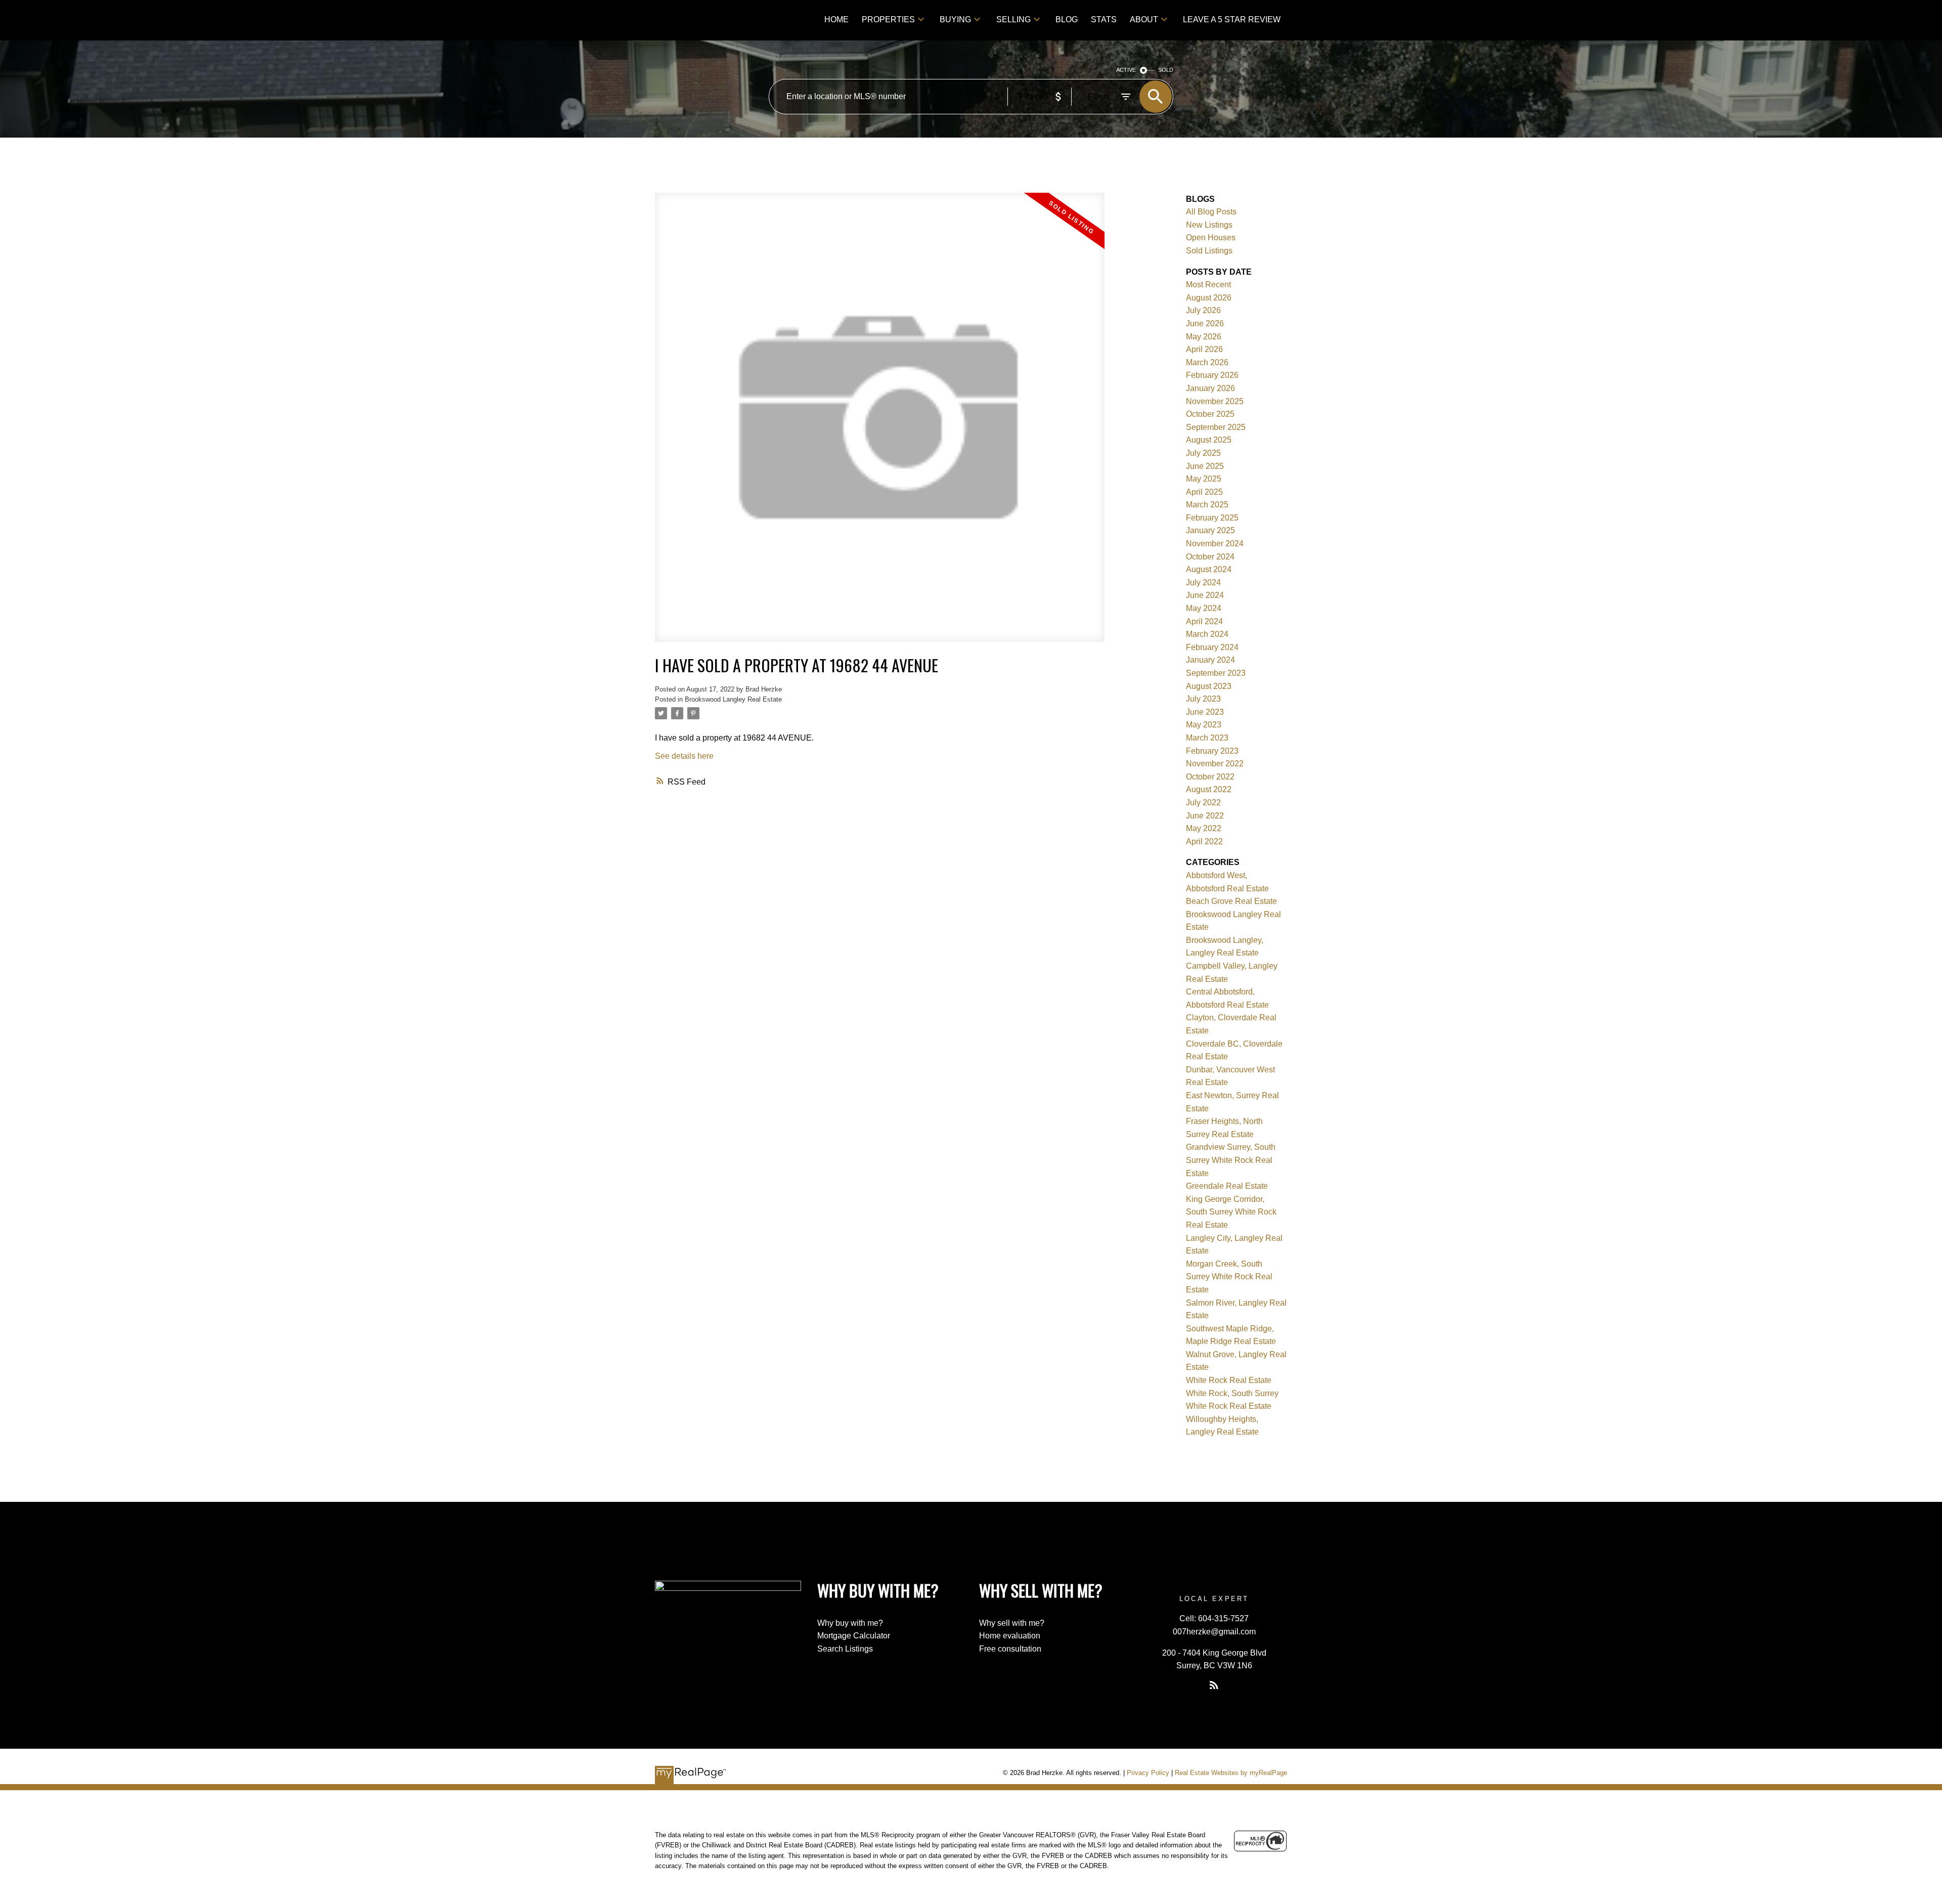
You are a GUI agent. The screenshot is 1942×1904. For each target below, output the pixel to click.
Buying (955, 19)
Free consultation (1010, 1649)
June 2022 (1205, 816)
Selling (1013, 19)
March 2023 (1207, 738)
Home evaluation (1010, 1636)
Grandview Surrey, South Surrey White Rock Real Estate (1231, 1160)
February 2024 (1212, 647)
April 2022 (1204, 841)
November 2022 (1215, 764)
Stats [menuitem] (1104, 19)
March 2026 (1207, 362)
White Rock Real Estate (1229, 1380)
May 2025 (1204, 479)
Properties (888, 19)
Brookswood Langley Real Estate (733, 699)
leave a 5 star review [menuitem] (1232, 19)
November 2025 (1215, 401)
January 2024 (1210, 660)
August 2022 (1209, 789)
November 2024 (1215, 544)
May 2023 (1204, 725)
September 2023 (1216, 673)
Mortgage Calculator (854, 1636)
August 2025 (1209, 440)
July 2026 (1203, 310)
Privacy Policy (1148, 1773)
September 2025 (1216, 427)
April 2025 (1204, 492)
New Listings (1209, 225)
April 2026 (1204, 349)
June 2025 (1205, 466)
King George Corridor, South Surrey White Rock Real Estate (1231, 1212)
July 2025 (1203, 453)
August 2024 (1209, 569)
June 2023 (1205, 712)
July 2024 (1203, 582)
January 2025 (1210, 530)
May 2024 (1204, 608)
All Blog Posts (1211, 212)
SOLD (1166, 70)
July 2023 (1203, 699)
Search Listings (845, 1649)
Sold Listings (1209, 251)
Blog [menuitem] (1067, 19)
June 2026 (1205, 323)
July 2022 (1203, 803)
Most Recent (1208, 285)
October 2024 (1210, 557)
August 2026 (1209, 298)
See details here (684, 756)
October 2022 (1210, 777)
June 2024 (1205, 595)
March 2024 (1207, 634)
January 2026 (1210, 388)
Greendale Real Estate (1227, 1186)
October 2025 (1210, 414)
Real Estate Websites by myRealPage (1231, 1773)
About (1144, 19)
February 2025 (1212, 518)
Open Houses (1211, 237)
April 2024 (1204, 621)
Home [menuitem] (836, 19)
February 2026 (1212, 375)
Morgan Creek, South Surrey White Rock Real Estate (1229, 1277)
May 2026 (1204, 337)
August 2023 (1209, 686)
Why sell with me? (1012, 1623)
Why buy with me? (850, 1623)
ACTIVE (1126, 70)
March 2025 (1207, 505)
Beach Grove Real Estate (1231, 901)
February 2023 (1212, 751)
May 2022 (1204, 828)
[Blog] (1214, 1685)
